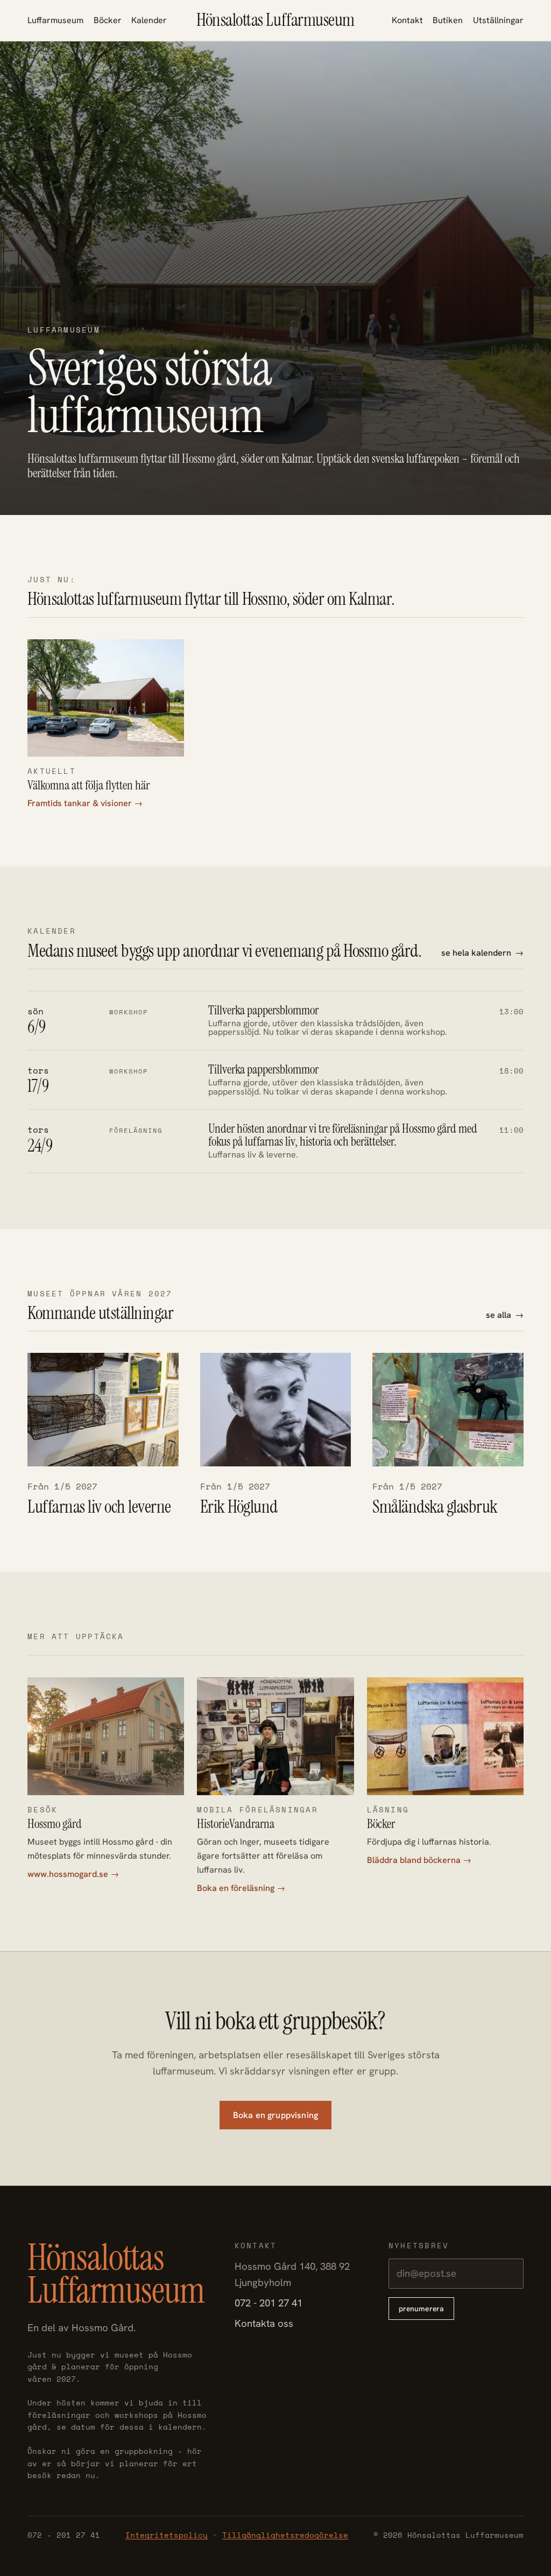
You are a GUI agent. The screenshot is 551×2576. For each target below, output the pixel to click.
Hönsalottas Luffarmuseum (275, 20)
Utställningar (498, 20)
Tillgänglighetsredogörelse (285, 2535)
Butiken (448, 20)
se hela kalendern (476, 953)
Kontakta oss (264, 2323)
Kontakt (407, 20)
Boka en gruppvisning (275, 2115)
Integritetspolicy (167, 2535)
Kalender (149, 20)
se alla (499, 1315)
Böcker (108, 20)
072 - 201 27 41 (269, 2303)
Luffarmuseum (55, 20)
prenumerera (422, 2309)
